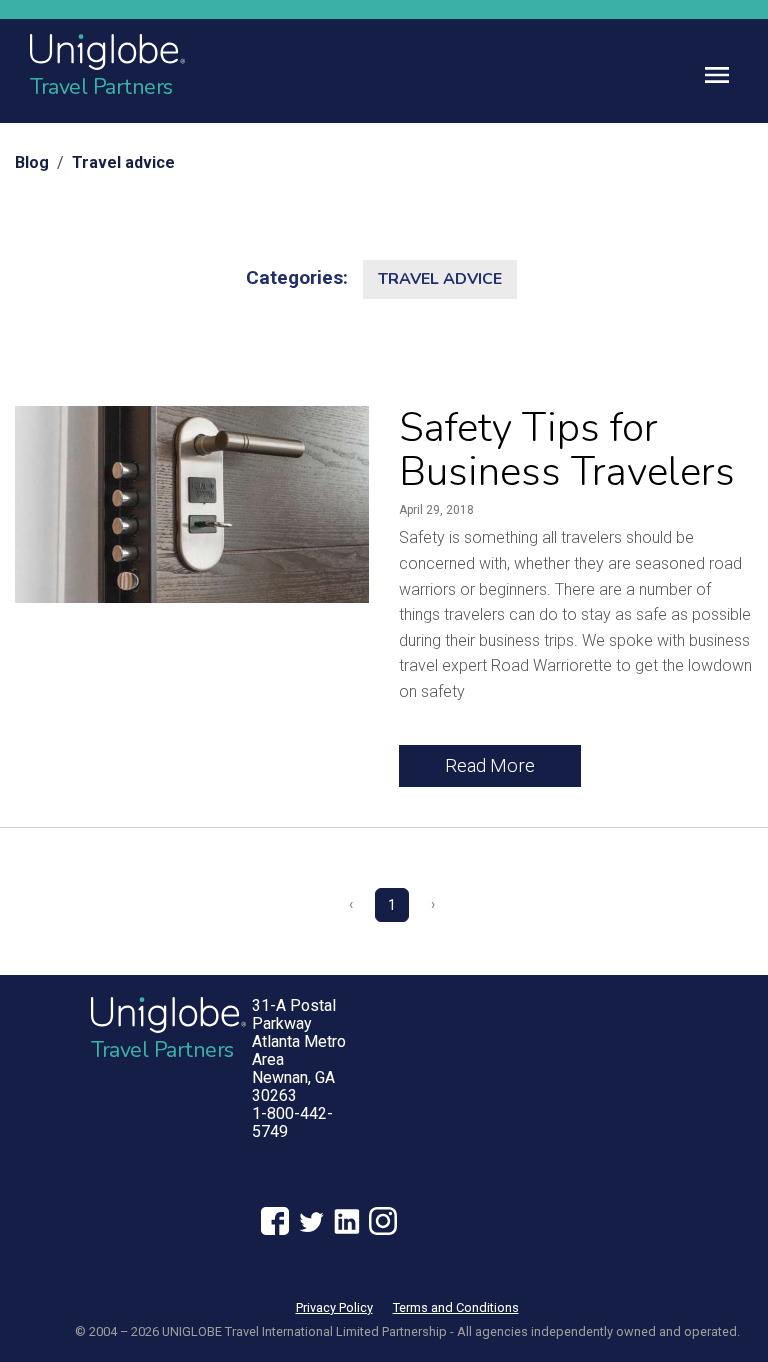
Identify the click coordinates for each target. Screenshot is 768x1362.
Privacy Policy (334, 1307)
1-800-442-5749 (292, 1122)
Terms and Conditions (456, 1307)
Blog (32, 162)
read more (490, 765)
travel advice (440, 279)
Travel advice (123, 162)
